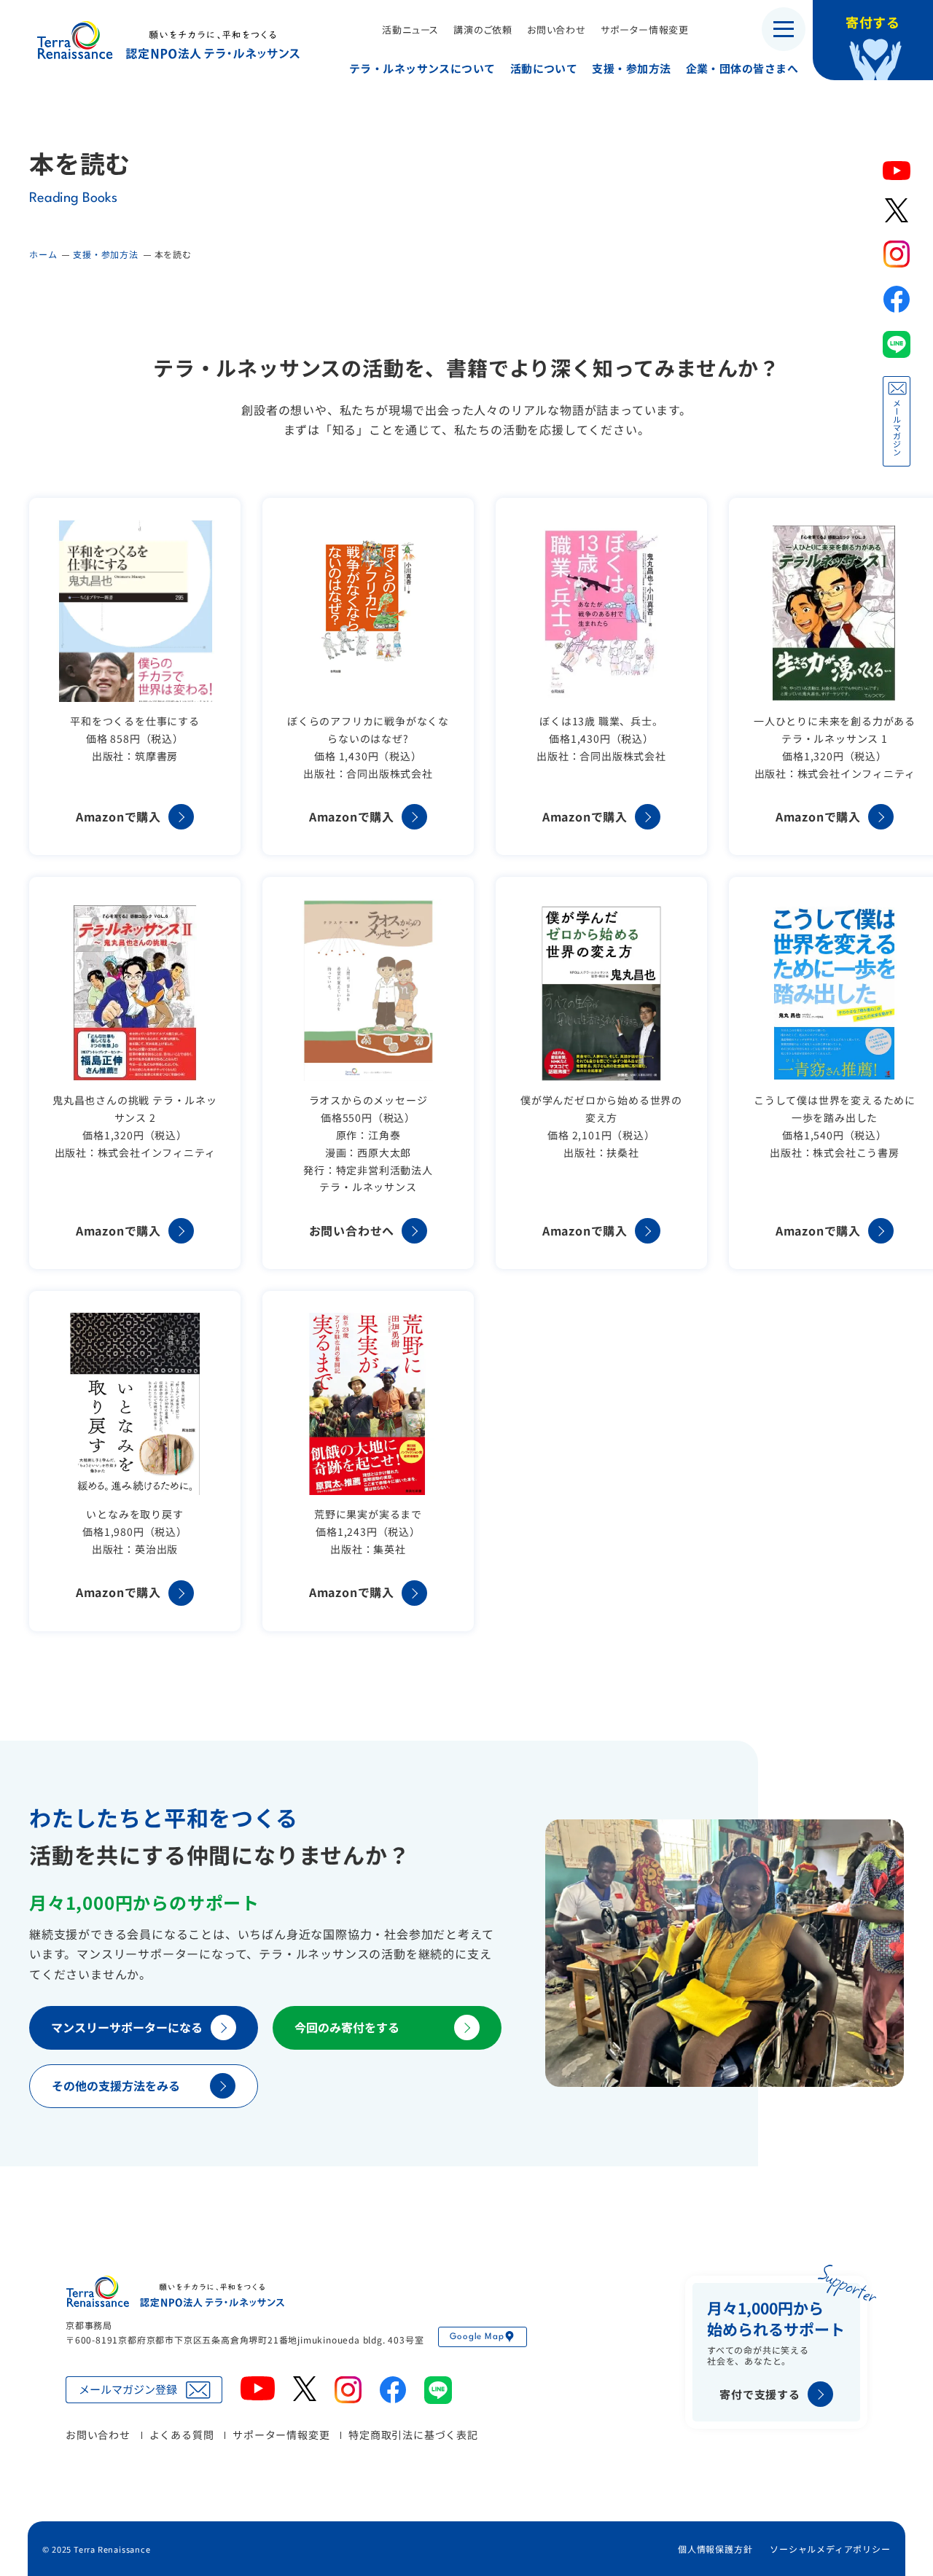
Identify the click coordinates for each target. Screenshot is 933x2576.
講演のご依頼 (483, 30)
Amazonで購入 (118, 816)
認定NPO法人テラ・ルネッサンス (175, 2291)
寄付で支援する (760, 2394)
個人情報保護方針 (715, 2549)
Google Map (477, 2337)
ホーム (43, 254)
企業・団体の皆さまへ (742, 68)
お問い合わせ (557, 30)
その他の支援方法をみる (116, 2085)
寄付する (873, 22)
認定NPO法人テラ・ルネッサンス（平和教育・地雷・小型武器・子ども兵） (168, 40)
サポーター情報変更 (645, 30)
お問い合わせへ (352, 1230)
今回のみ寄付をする (347, 2027)
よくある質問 (182, 2435)
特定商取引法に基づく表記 (413, 2435)
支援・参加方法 (631, 68)
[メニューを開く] (784, 29)
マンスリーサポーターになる (127, 2027)
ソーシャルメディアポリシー (830, 2549)
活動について (544, 68)
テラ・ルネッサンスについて (422, 68)
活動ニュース (410, 30)
